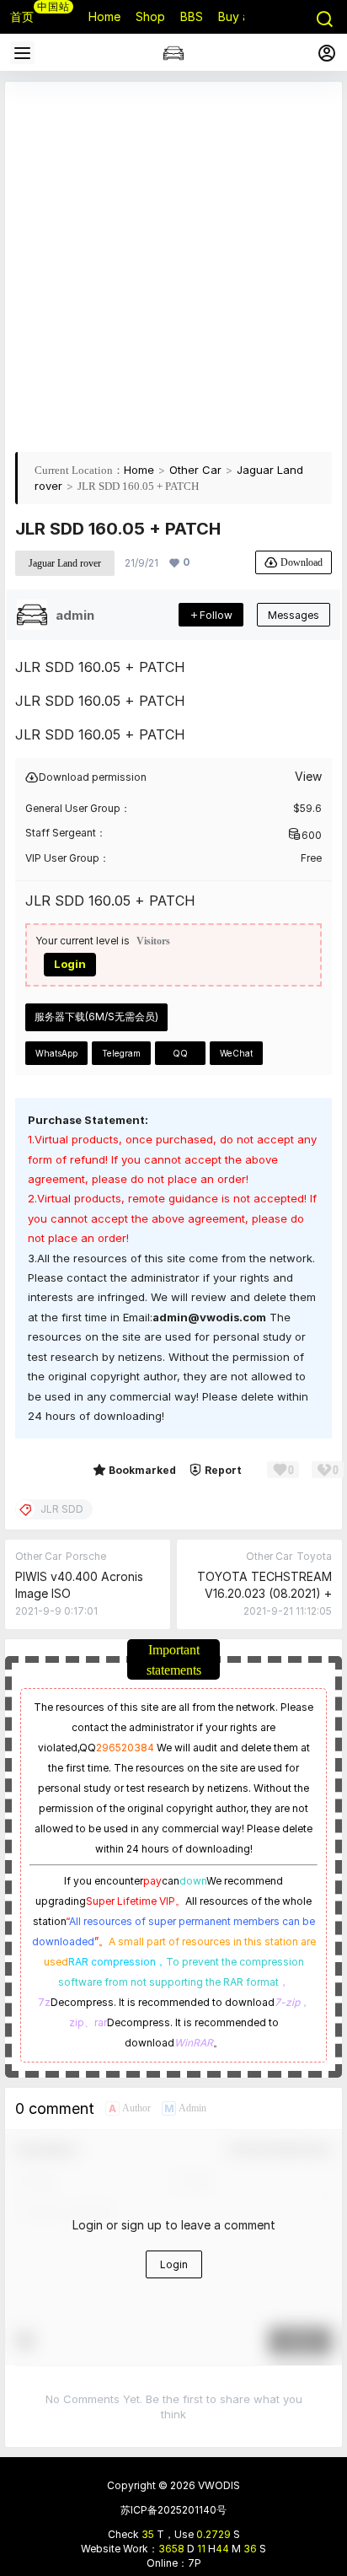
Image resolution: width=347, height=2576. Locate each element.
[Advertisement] (173, 266)
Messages (294, 615)
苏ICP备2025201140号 (173, 2510)
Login (70, 964)
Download (302, 562)
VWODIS (218, 2485)
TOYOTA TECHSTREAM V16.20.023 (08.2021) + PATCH (264, 1593)
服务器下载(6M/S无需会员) (96, 1016)
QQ (180, 1053)
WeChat (236, 1053)
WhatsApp (56, 1053)
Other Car (195, 470)
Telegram (121, 1053)
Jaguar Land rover (65, 563)
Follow (216, 615)
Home (139, 470)
